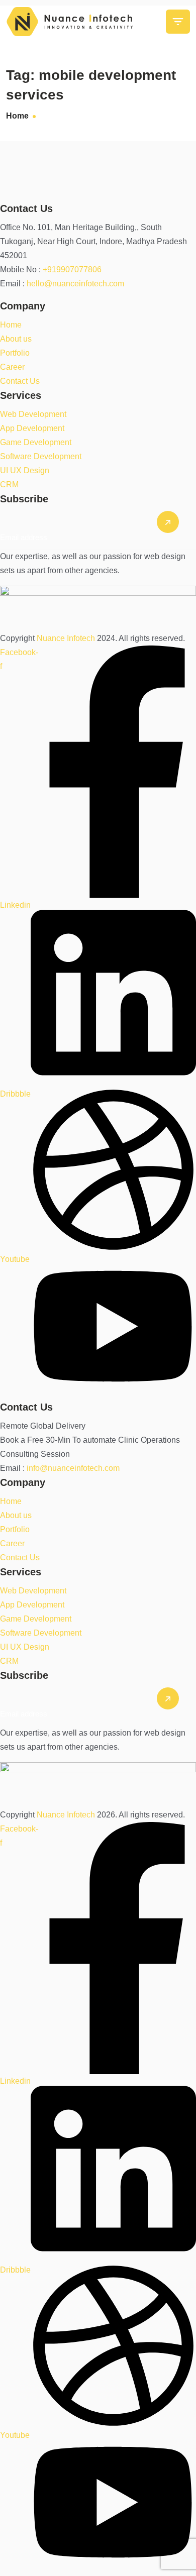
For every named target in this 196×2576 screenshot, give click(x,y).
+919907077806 (72, 270)
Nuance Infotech (67, 638)
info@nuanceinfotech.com (73, 1468)
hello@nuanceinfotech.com (75, 284)
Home (17, 116)
